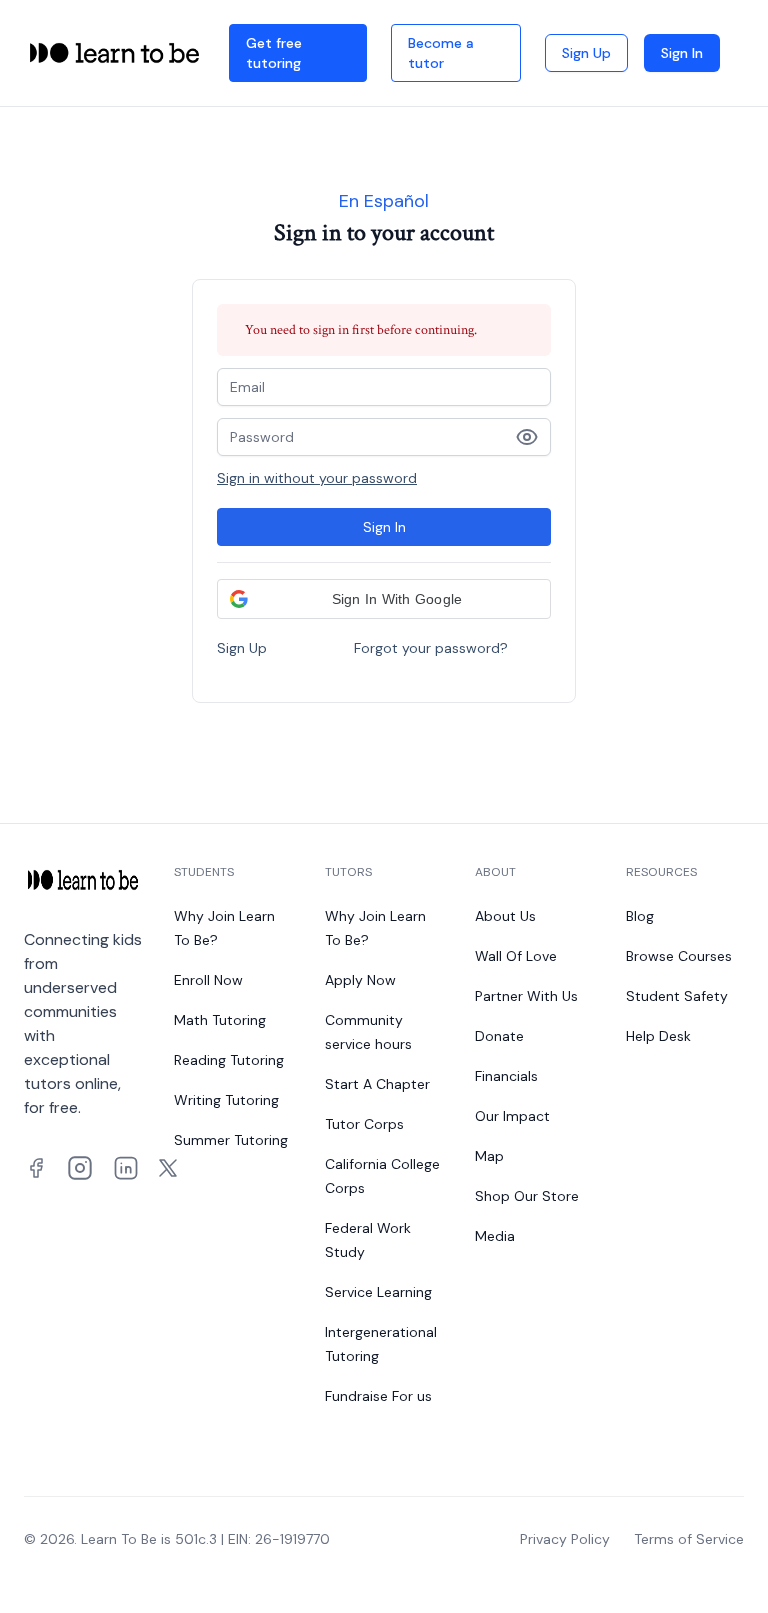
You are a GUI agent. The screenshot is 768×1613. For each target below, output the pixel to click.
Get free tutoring (274, 53)
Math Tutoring (220, 1020)
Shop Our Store (527, 1196)
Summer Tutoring (231, 1140)
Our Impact (512, 1116)
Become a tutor (441, 53)
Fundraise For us (378, 1396)
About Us (505, 916)
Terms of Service (689, 1539)
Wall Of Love (516, 956)
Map (489, 1156)
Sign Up (586, 53)
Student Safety (677, 996)
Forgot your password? (431, 648)
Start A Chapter (377, 1084)
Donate (499, 1036)
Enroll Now (208, 980)
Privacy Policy (565, 1539)
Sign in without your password (317, 478)
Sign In (682, 53)
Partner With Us (526, 996)
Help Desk (658, 1036)
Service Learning (378, 1292)
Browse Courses (679, 956)
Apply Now (360, 980)
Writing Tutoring (226, 1100)
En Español (384, 201)
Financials (506, 1076)
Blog (640, 916)
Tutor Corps (364, 1124)
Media (495, 1236)
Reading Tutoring (229, 1060)
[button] (384, 599)
